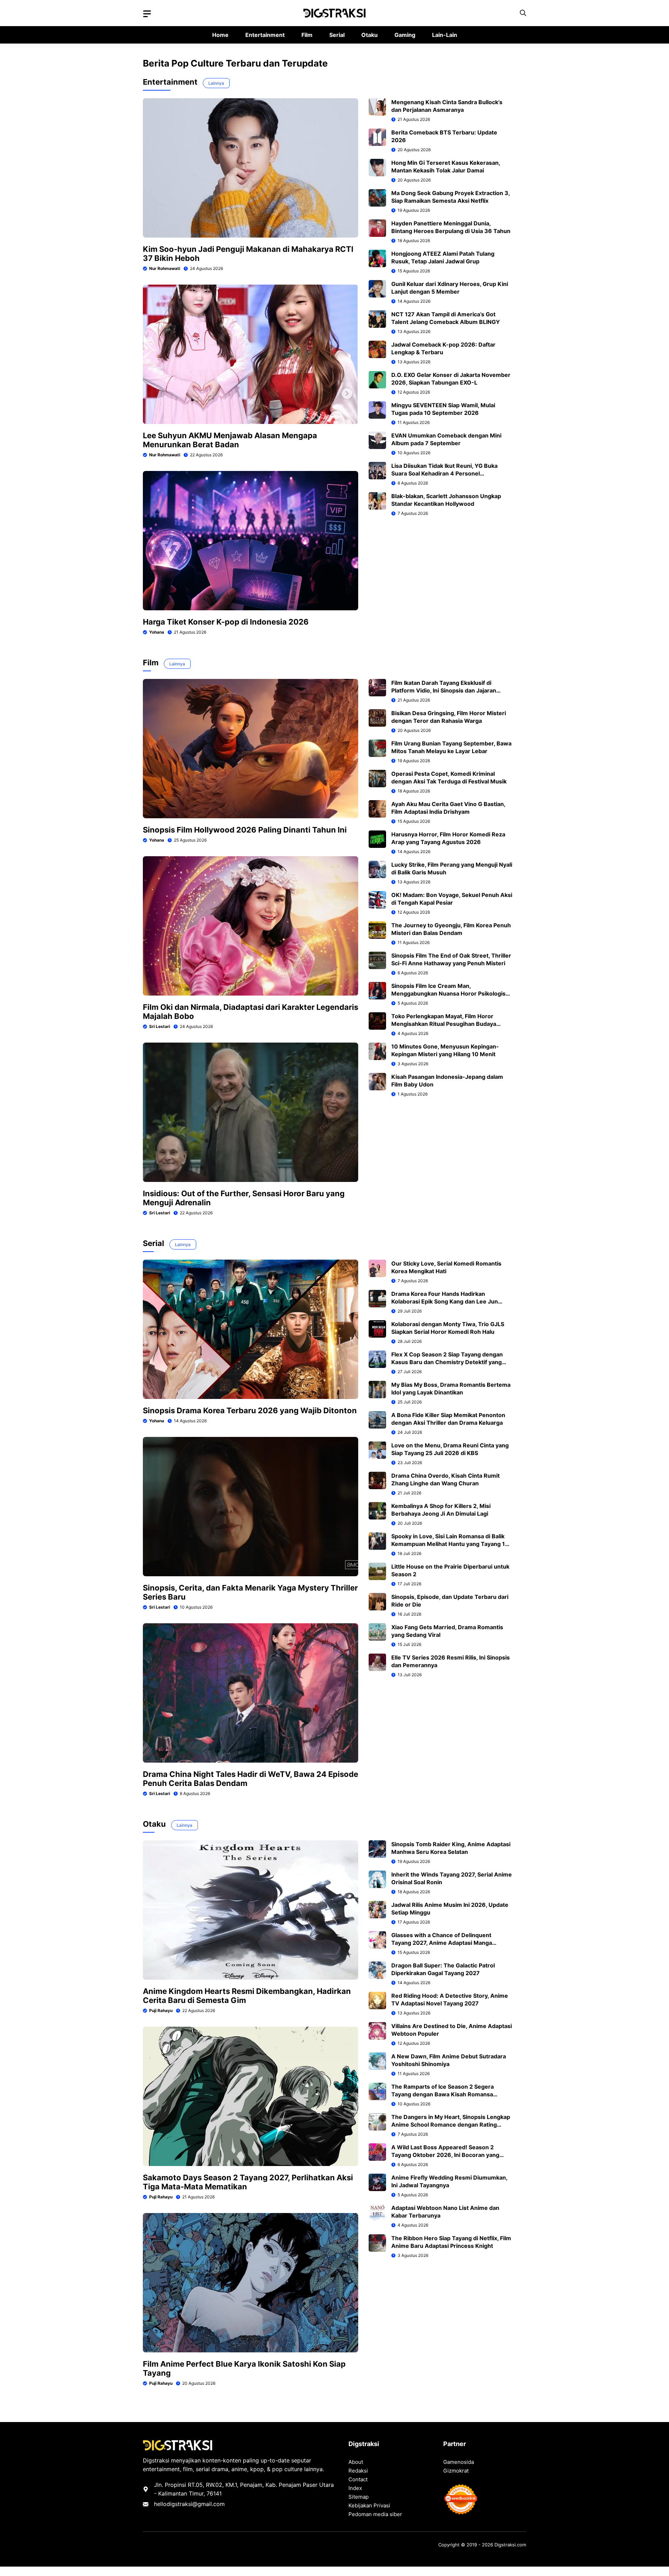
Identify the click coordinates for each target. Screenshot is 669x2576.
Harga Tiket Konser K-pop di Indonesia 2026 (226, 622)
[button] (523, 13)
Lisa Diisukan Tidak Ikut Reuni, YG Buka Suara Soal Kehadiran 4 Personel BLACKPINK (444, 473)
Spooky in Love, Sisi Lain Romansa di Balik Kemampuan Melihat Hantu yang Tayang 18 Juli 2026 (450, 1544)
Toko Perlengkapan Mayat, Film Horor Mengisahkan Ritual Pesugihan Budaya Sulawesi (444, 1024)
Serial (337, 35)
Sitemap (359, 2497)
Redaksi (358, 2471)
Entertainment (265, 35)
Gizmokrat (456, 2471)
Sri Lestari (160, 1026)
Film (307, 35)
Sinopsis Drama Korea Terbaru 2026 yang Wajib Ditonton (250, 1410)
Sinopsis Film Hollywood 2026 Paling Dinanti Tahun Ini (245, 830)
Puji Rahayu (161, 2010)
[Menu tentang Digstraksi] (147, 14)
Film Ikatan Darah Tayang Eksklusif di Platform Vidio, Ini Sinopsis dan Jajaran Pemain (444, 690)
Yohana (157, 632)
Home (220, 35)
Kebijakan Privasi (369, 2505)
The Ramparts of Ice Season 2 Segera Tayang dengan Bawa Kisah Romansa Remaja (443, 2094)
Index (355, 2488)
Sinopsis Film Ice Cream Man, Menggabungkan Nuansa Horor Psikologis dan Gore (448, 993)
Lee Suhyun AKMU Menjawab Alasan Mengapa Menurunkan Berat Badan (230, 440)
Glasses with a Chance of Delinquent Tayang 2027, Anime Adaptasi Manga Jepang (442, 1943)
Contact (358, 2479)
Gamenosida (459, 2462)
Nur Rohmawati (165, 268)
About (356, 2462)
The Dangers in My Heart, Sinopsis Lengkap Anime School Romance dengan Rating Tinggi (451, 2125)
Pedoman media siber (375, 2514)
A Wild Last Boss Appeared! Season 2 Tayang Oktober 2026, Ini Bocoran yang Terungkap (445, 2155)
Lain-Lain (445, 35)
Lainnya (216, 83)
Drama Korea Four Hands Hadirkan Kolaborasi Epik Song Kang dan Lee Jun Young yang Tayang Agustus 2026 (445, 1301)
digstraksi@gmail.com (196, 2504)
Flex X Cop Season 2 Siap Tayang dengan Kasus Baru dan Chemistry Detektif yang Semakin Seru (447, 1362)
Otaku (370, 35)
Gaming (405, 35)
